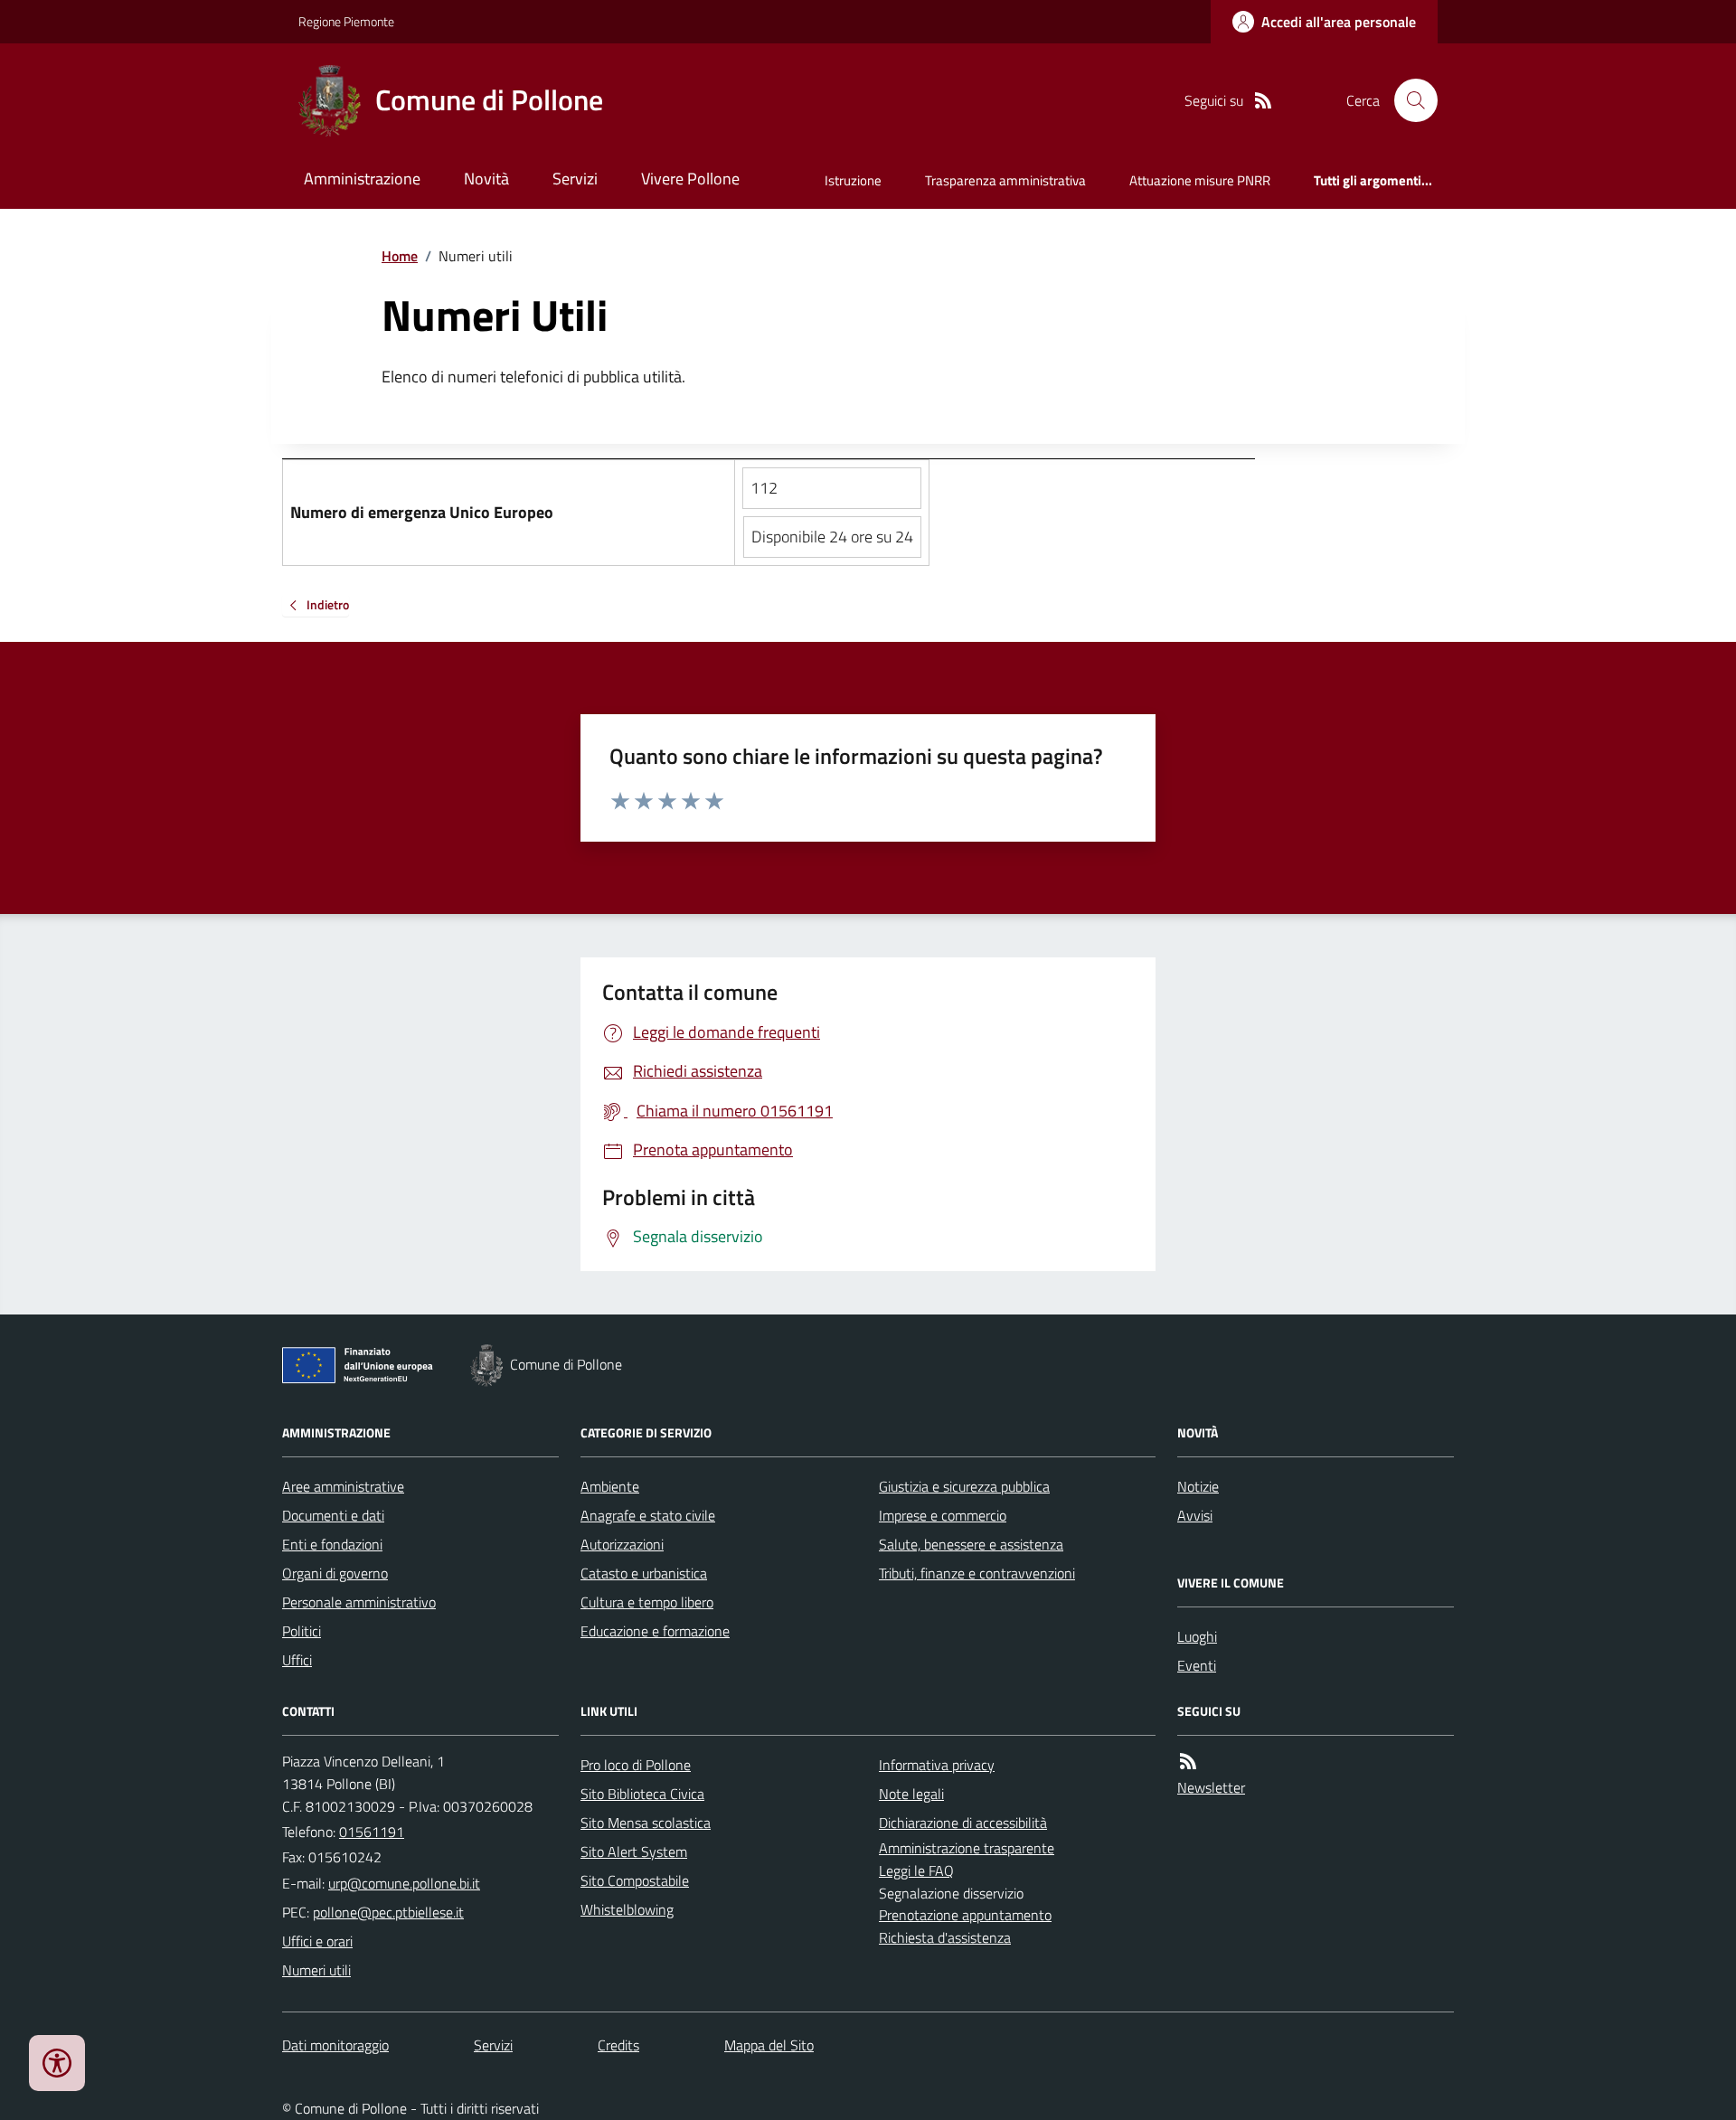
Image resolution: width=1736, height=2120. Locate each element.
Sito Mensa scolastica (646, 1823)
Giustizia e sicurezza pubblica (964, 1486)
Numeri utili (316, 1970)
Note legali (911, 1794)
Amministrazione (362, 179)
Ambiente (610, 1486)
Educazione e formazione (655, 1631)
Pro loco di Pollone (636, 1765)
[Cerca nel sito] (1409, 100)
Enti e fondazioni (332, 1544)
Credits (618, 2045)
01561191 (372, 1832)
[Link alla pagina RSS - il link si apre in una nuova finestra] (1263, 101)
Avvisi (1195, 1515)
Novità (486, 179)
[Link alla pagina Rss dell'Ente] (1188, 1762)
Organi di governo (335, 1573)
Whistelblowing (627, 1909)
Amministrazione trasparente (967, 1848)
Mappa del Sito (769, 2045)
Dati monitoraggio (335, 2045)
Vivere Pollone (690, 179)
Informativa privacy (937, 1765)
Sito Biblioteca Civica (642, 1794)
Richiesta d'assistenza (945, 1937)
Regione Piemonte (346, 21)
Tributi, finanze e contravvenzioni (977, 1573)
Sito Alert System (634, 1851)
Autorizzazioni (622, 1544)
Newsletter (1211, 1787)
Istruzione (853, 180)
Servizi (575, 179)
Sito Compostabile (635, 1880)
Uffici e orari (317, 1941)
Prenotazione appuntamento (965, 1915)
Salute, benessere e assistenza (971, 1544)
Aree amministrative (343, 1486)
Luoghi (1197, 1636)
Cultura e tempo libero (647, 1602)
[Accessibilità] (57, 2063)
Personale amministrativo (359, 1602)
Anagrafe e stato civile (648, 1515)
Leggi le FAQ (916, 1870)
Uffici (297, 1660)
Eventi (1197, 1665)
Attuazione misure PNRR (1200, 180)
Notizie (1198, 1486)
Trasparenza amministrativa (1005, 180)
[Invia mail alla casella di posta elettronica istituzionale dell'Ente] (404, 1883)
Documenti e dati (333, 1515)
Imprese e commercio (943, 1515)
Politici (302, 1631)
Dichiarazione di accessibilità (963, 1823)
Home (400, 256)
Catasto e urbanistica (644, 1573)
